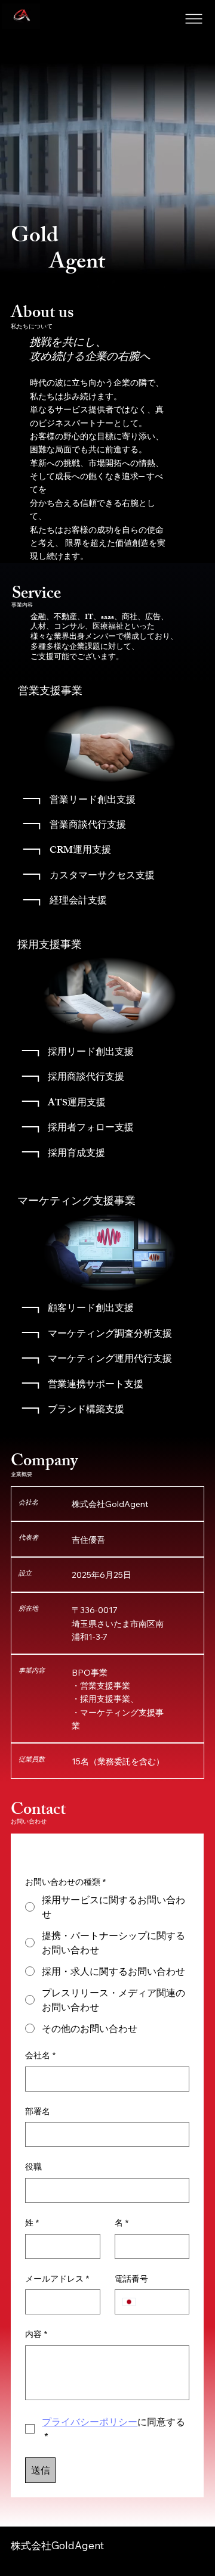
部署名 (38, 2111)
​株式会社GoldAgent (57, 2545)
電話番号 (131, 2279)
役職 (33, 2167)
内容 (36, 2334)
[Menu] (195, 19)
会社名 (40, 2055)
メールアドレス (57, 2279)
